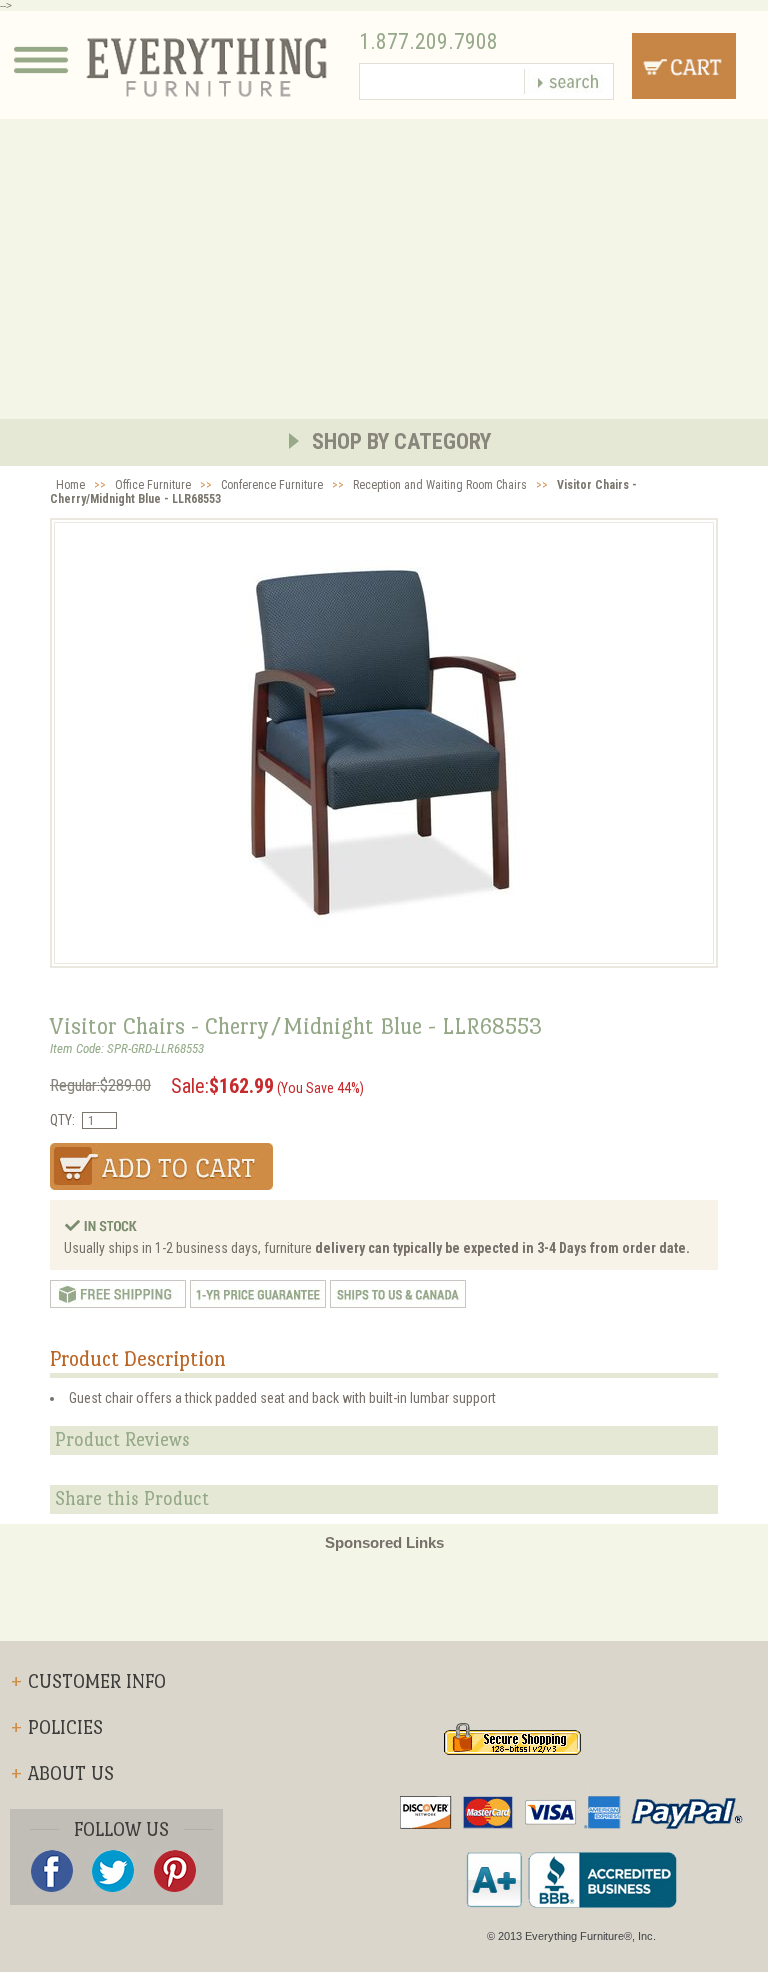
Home (70, 485)
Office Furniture (153, 485)
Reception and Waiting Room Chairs (440, 485)
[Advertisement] (384, 269)
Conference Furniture (272, 485)
